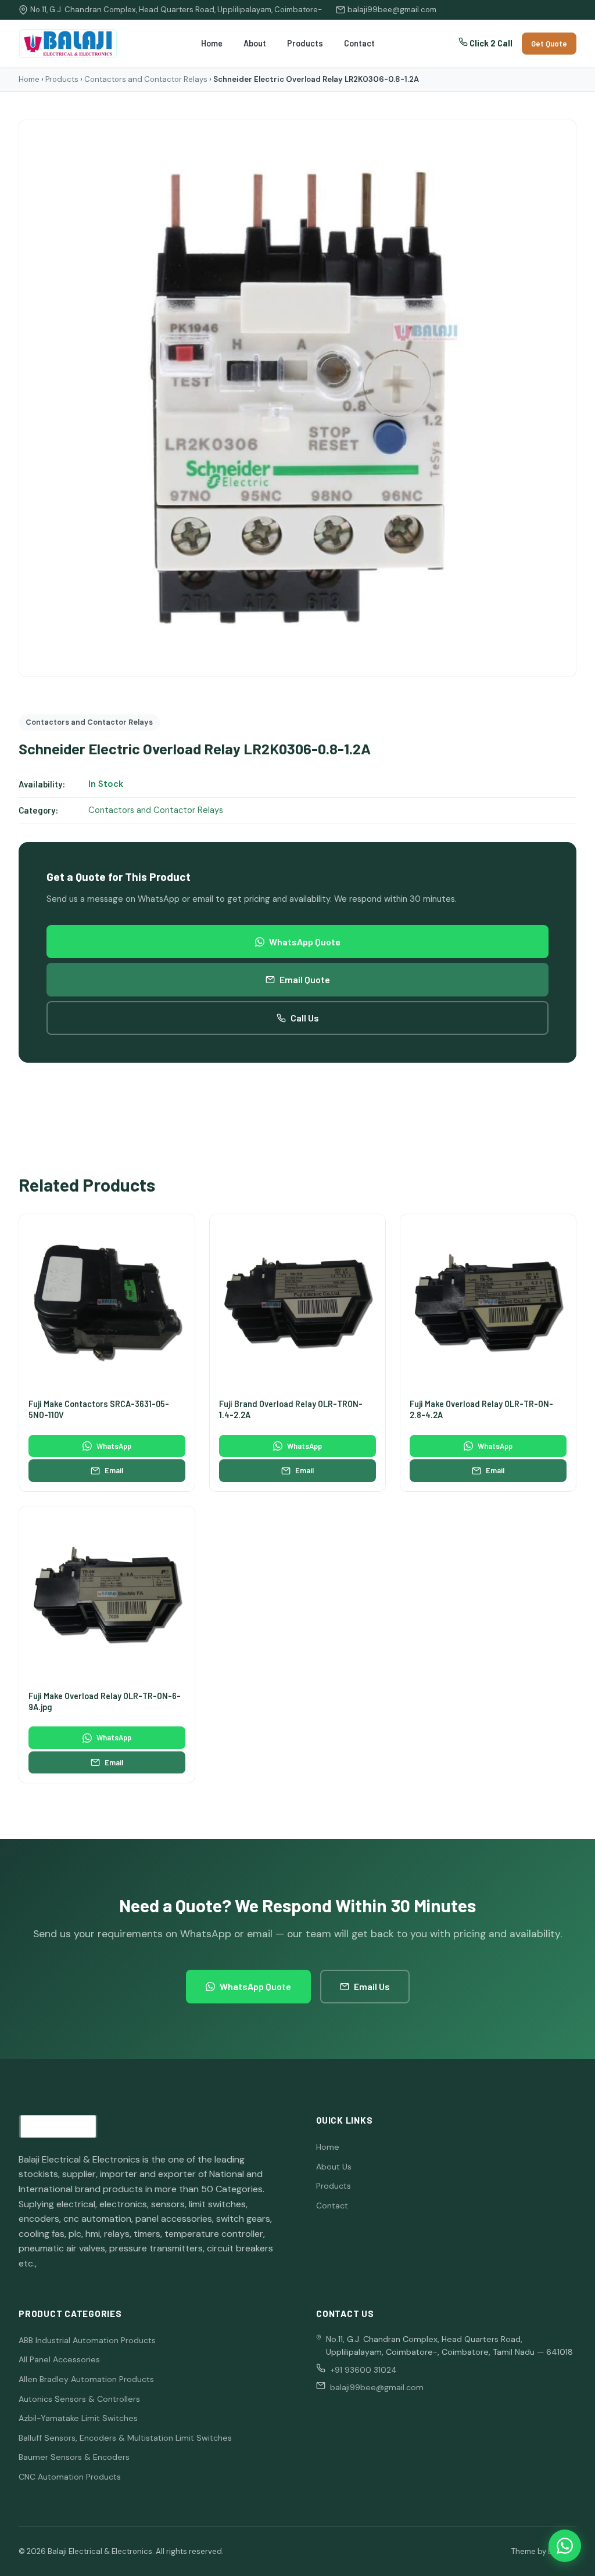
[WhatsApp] (565, 2546)
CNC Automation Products (70, 2477)
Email (114, 1470)
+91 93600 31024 (363, 2370)
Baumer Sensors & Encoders (74, 2457)
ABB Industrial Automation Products (87, 2340)
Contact (359, 43)
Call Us (305, 1018)
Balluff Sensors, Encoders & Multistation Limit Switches (125, 2438)
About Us (334, 2167)
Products (305, 43)
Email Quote (305, 979)
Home (212, 43)
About (255, 43)
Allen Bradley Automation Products (86, 2379)
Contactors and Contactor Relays (146, 79)
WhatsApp (114, 1446)
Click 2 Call (490, 43)
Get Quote (549, 44)
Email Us (372, 1986)
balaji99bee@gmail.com (392, 10)
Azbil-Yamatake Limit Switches (78, 2418)
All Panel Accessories (59, 2359)
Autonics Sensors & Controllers (79, 2399)
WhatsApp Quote (305, 942)
